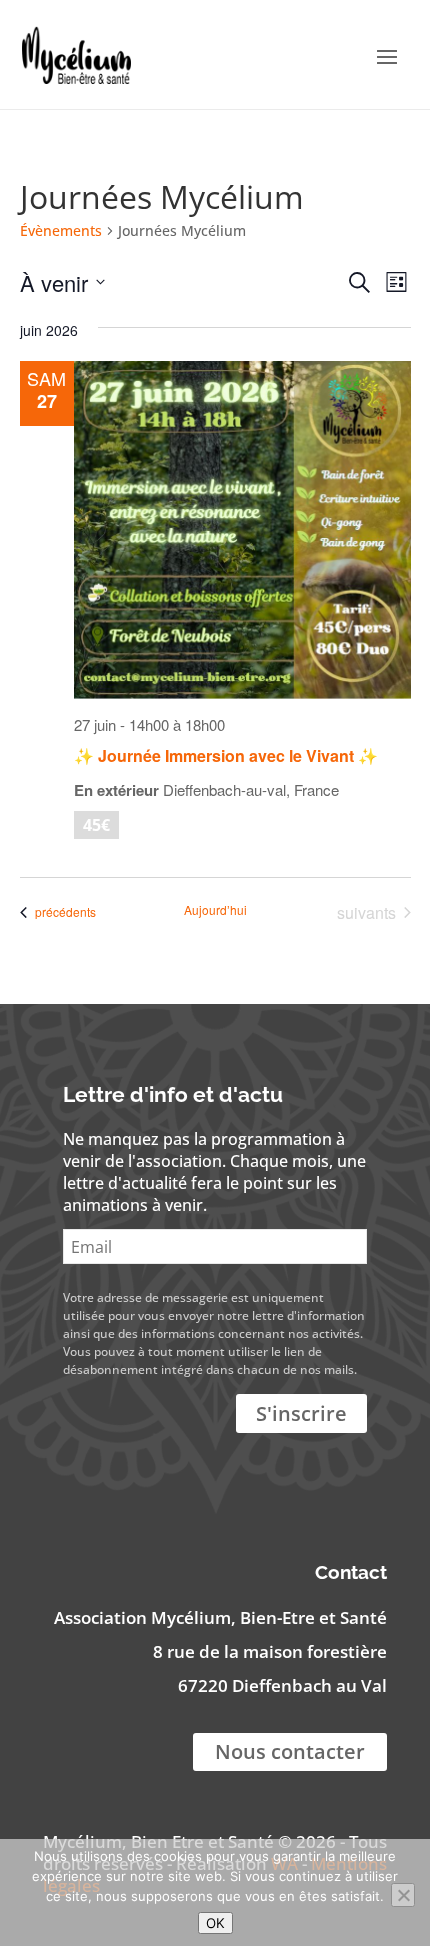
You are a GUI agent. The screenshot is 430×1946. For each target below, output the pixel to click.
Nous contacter (290, 1751)
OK (215, 1923)
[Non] (403, 1895)
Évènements (61, 230)
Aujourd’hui (215, 910)
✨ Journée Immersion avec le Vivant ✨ (226, 755)
